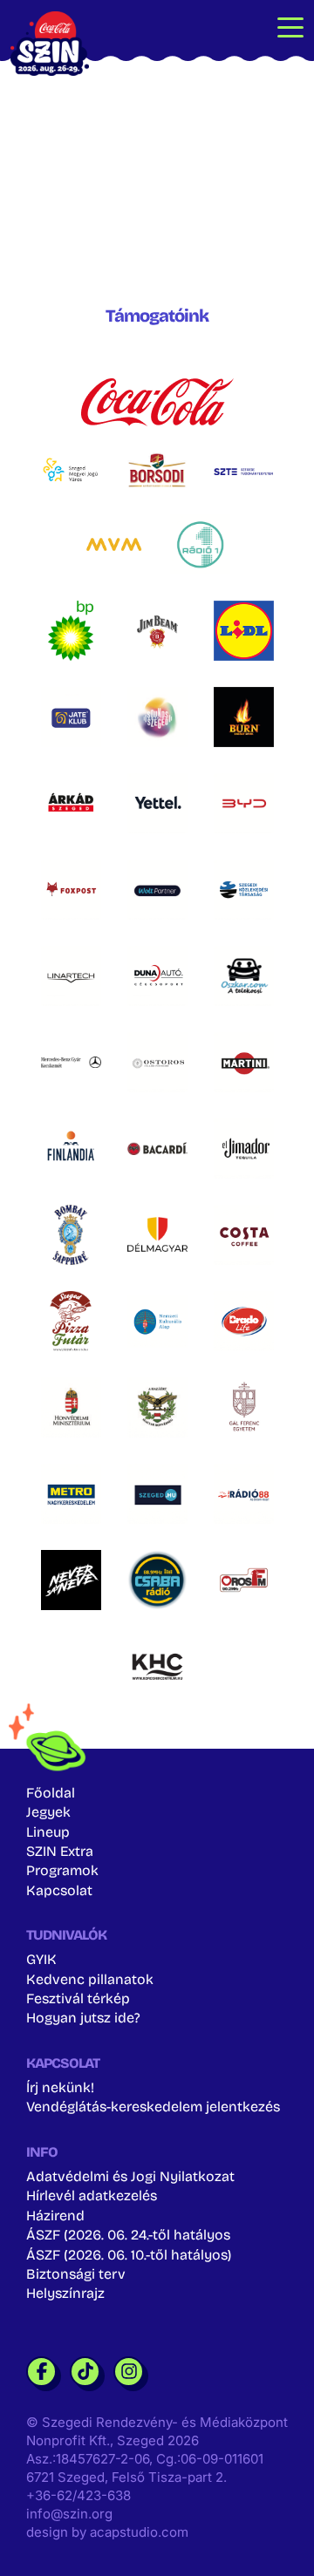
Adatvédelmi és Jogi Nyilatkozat (130, 2176)
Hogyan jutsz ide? (83, 2018)
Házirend (55, 2216)
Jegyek (48, 1812)
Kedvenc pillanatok (90, 1979)
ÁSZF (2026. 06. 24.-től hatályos (128, 2235)
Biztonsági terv (76, 2274)
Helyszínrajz (65, 2293)
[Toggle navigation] (290, 26)
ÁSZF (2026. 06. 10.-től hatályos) (129, 2255)
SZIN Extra (60, 1851)
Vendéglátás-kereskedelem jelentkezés (153, 2107)
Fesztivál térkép (78, 1998)
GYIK (41, 1959)
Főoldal (51, 1793)
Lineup (48, 1832)
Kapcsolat (59, 1890)
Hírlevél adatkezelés (92, 2195)
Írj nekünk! (60, 2087)
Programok (62, 1870)
